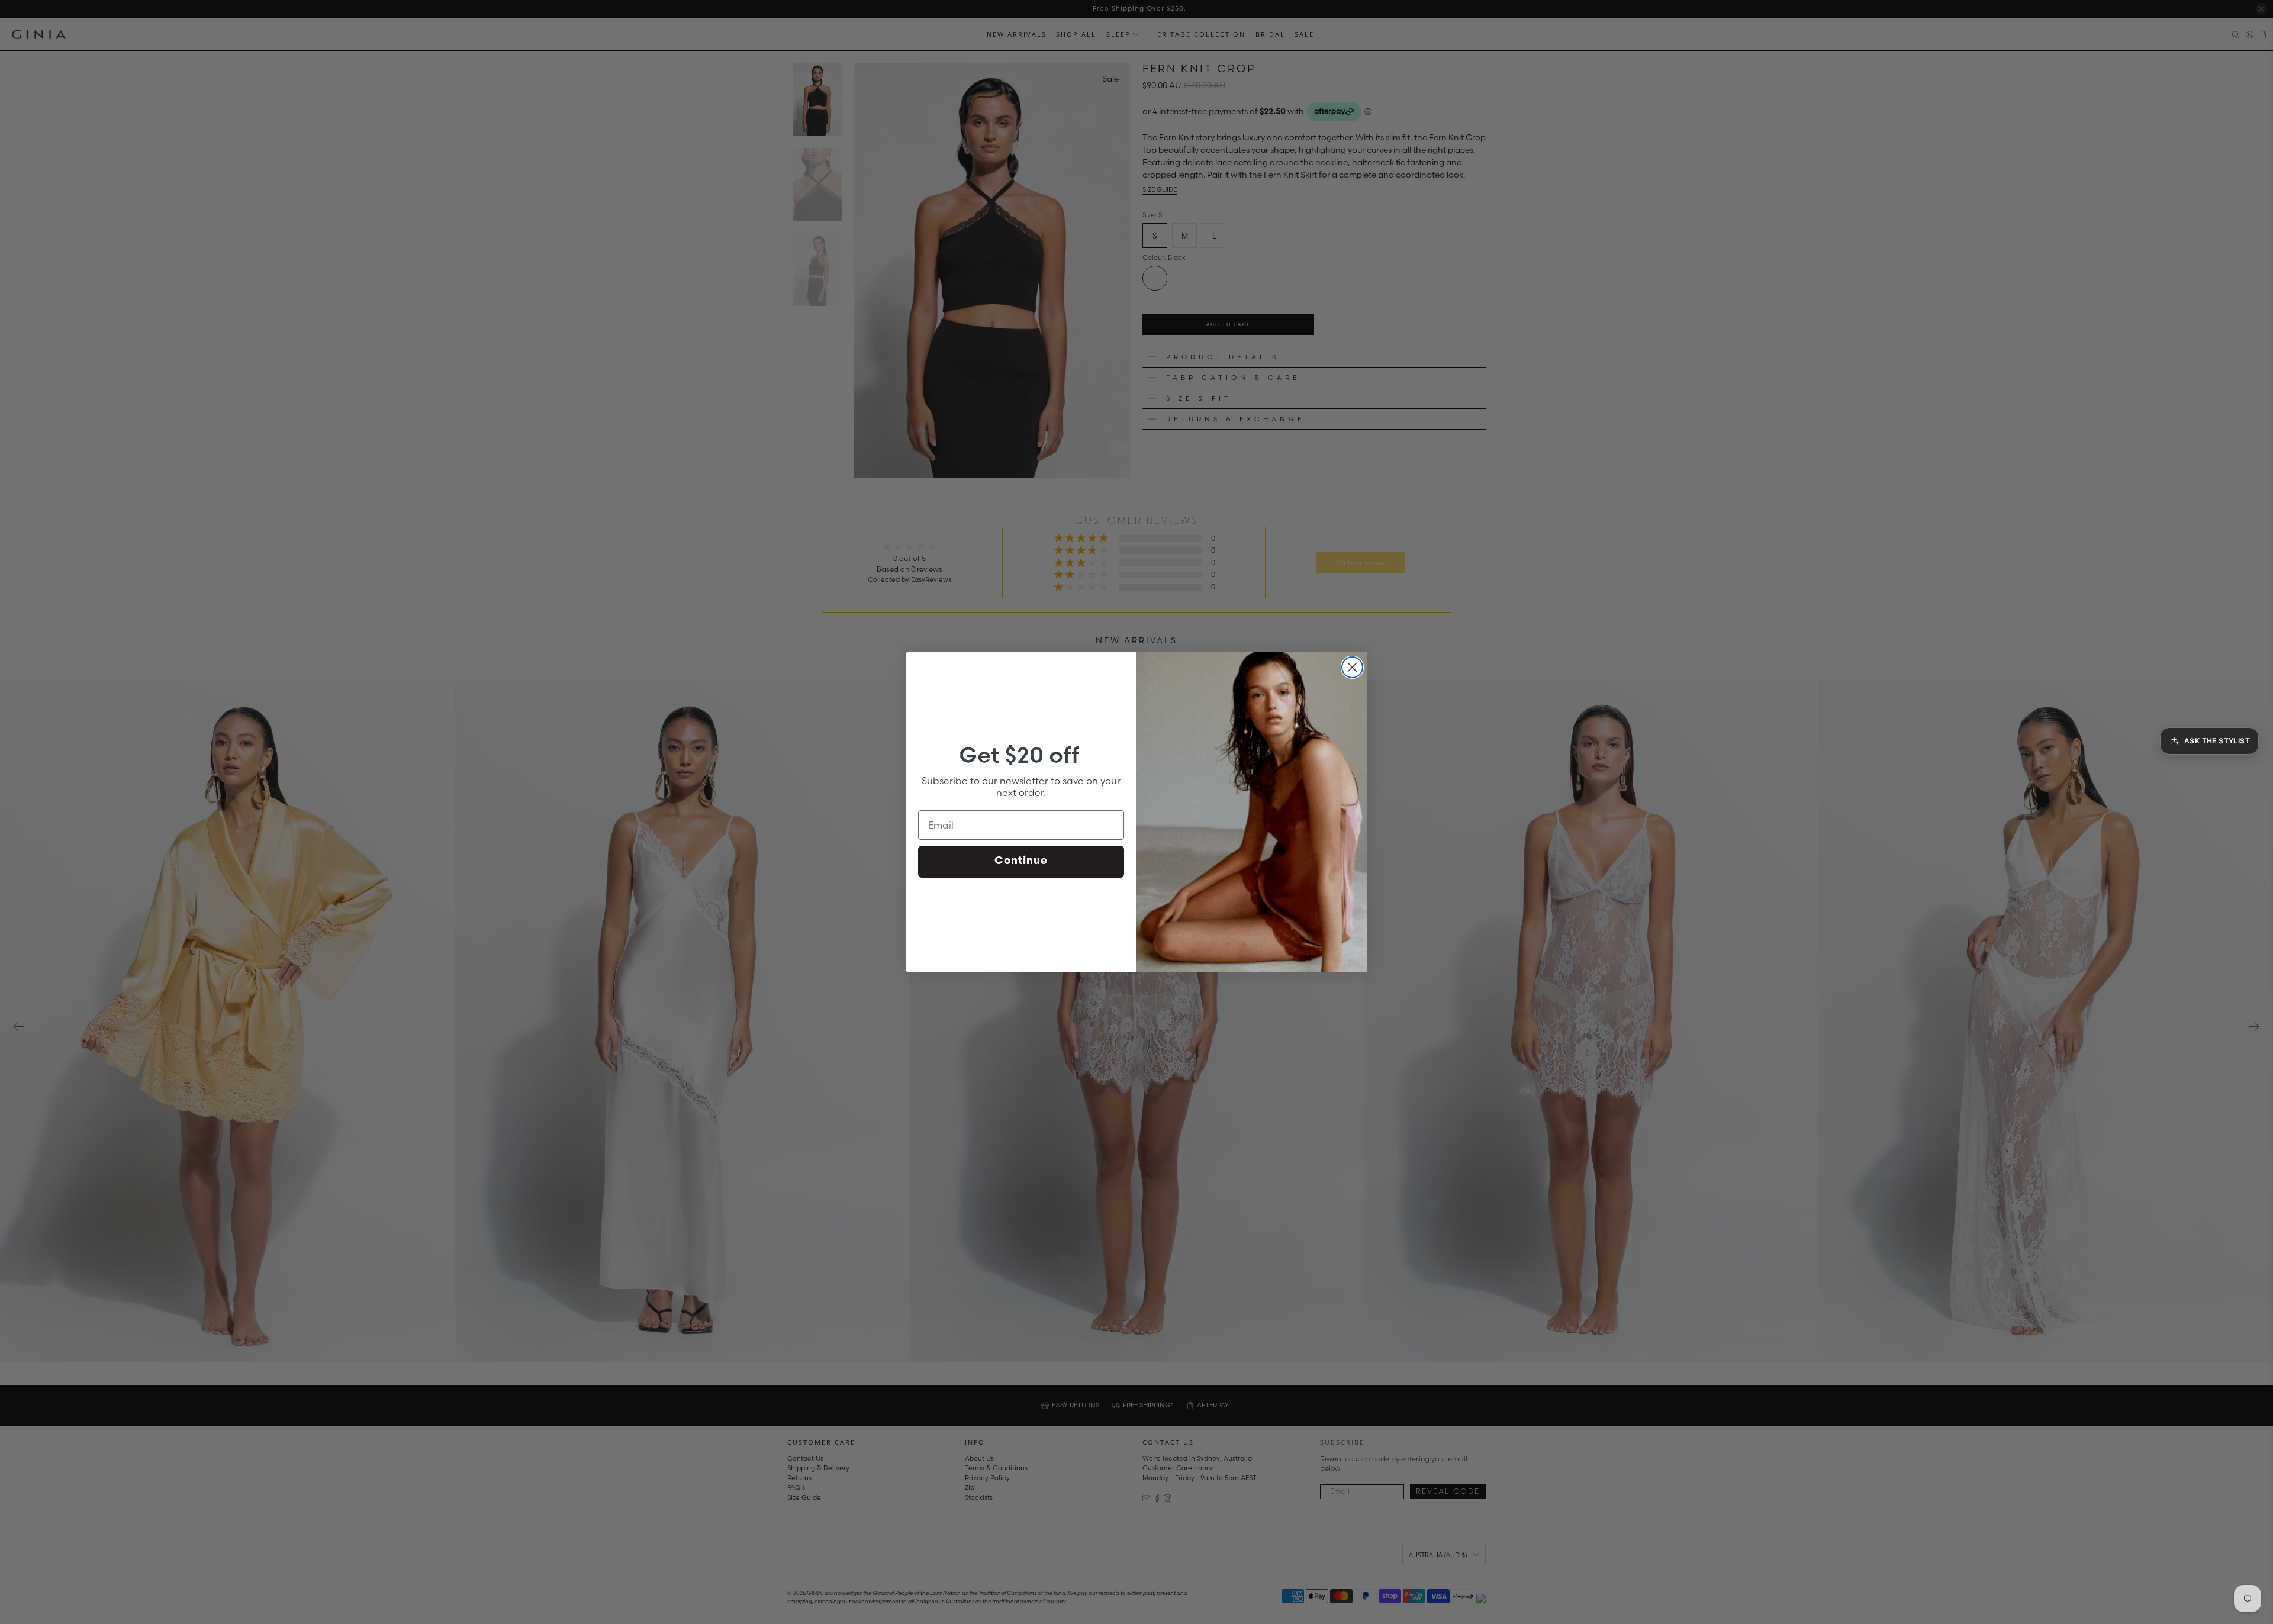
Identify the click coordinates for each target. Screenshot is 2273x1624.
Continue (1021, 862)
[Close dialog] (1352, 667)
